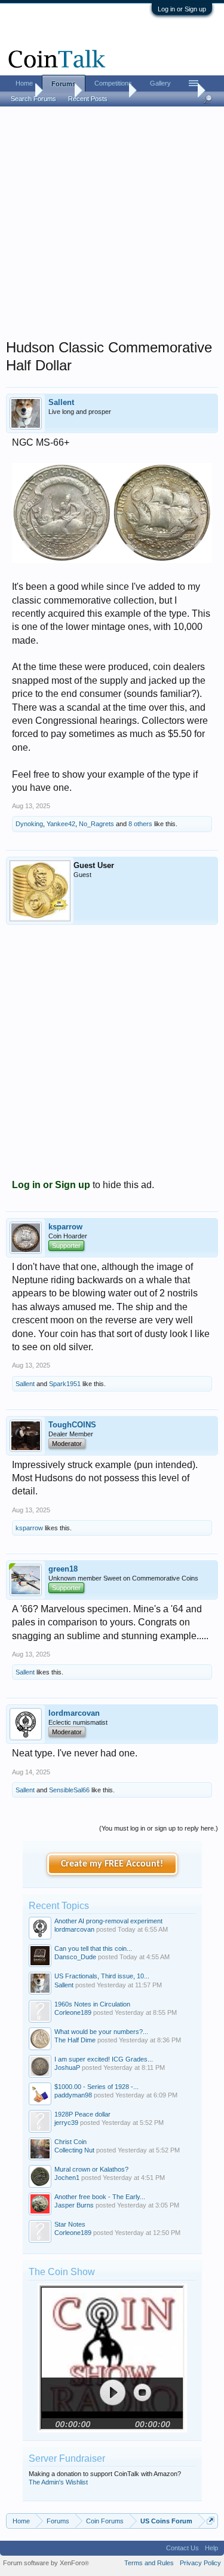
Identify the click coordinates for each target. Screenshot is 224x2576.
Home (24, 83)
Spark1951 (65, 1384)
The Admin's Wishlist (58, 2482)
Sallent (61, 402)
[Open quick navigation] (211, 2521)
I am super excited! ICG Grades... (104, 2059)
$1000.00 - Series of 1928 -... (96, 2087)
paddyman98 (73, 2095)
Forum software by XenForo (46, 2563)
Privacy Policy (200, 2563)
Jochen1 (67, 2178)
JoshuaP (67, 2068)
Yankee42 (61, 824)
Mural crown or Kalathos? (91, 2169)
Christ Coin (70, 2142)
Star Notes (70, 2224)
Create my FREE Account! (112, 1864)
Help (211, 2548)
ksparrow (65, 1227)
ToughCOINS (72, 1425)
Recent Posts (88, 99)
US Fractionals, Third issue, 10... (102, 1976)
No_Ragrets (96, 824)
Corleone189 (73, 2012)
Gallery (160, 83)
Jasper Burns (74, 2205)
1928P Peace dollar (82, 2114)
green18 (63, 1569)
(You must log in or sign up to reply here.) (159, 1828)
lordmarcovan (74, 1713)
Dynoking (29, 824)
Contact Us (182, 2548)
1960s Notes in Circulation (92, 2004)
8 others (140, 824)
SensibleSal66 (69, 1790)
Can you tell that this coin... (93, 1948)
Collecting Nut (74, 2150)
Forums (64, 84)
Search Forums (33, 99)
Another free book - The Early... (100, 2197)
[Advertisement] (112, 226)
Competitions (113, 83)
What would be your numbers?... (101, 2032)
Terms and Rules (149, 2563)
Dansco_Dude (75, 1957)
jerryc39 (66, 2123)
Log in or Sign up (182, 9)
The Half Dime (75, 2040)
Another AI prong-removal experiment (108, 1921)
